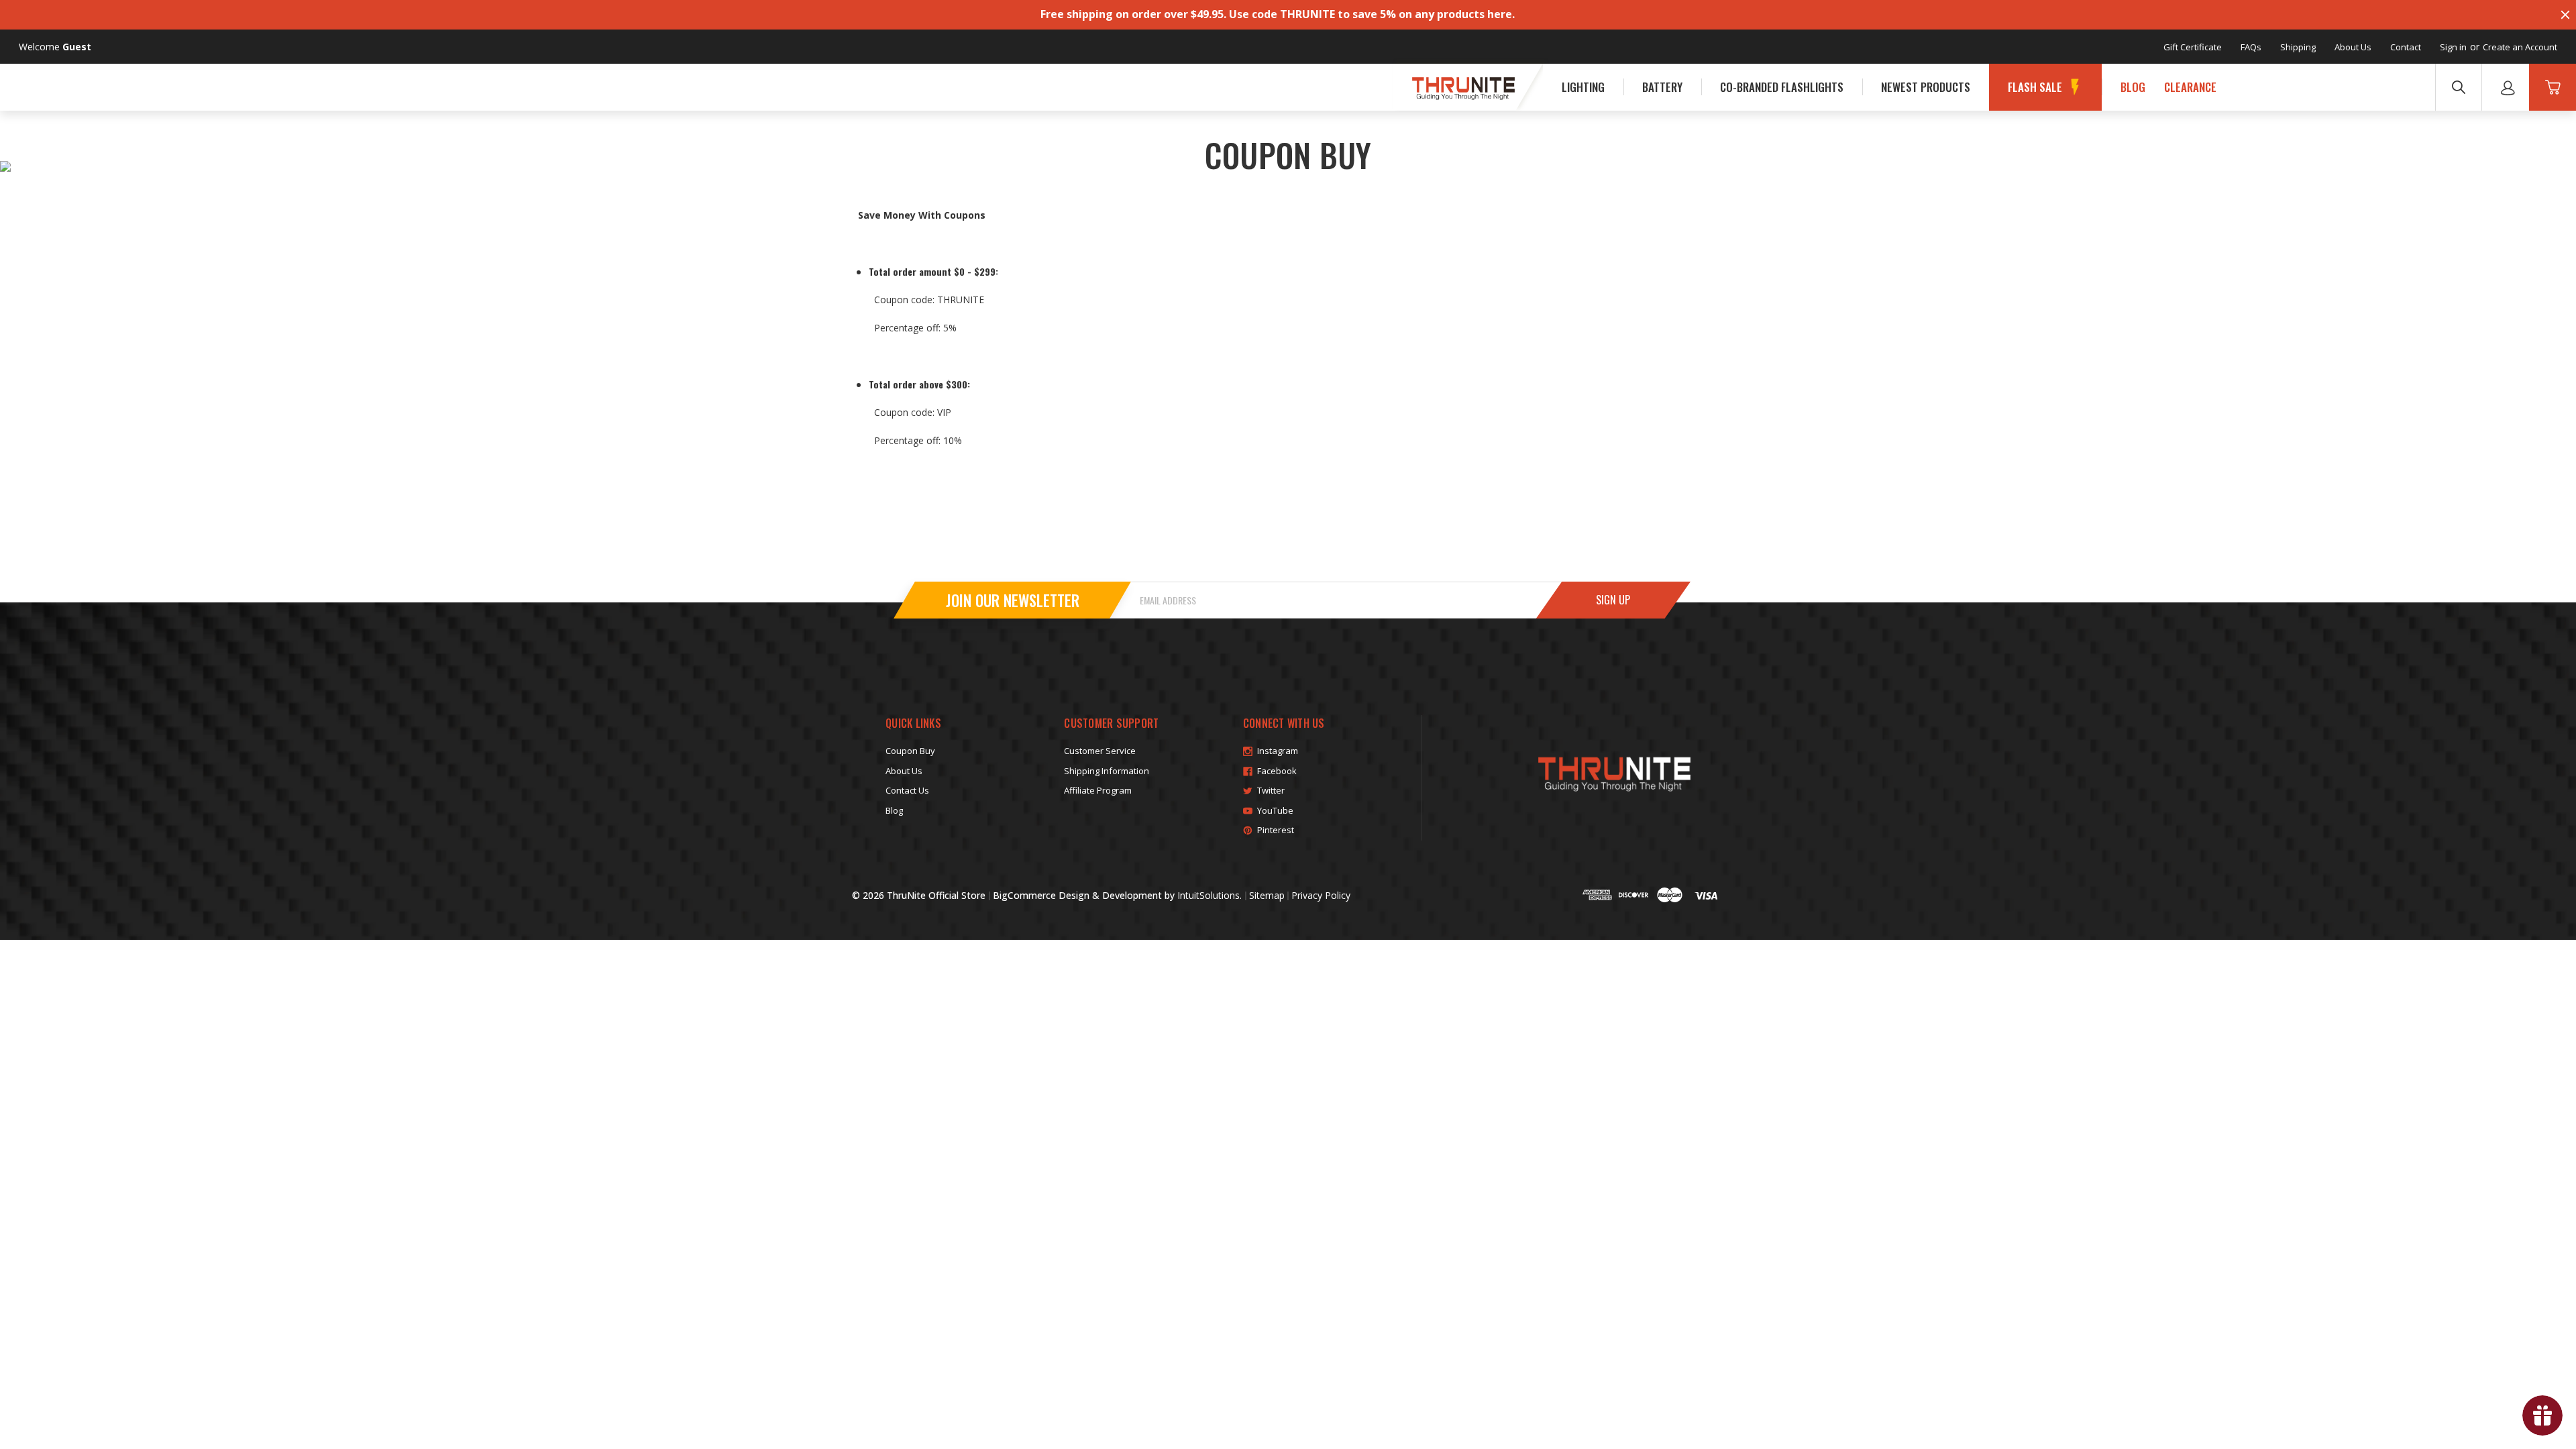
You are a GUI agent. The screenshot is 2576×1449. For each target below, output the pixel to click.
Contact (2406, 47)
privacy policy (1321, 895)
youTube (1275, 810)
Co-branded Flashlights (1782, 87)
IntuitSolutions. (1210, 895)
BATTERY (1662, 87)
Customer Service (1100, 751)
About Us (2353, 47)
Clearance (2190, 87)
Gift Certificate (2193, 47)
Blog (2133, 87)
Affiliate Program (1098, 790)
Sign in (2453, 47)
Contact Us (907, 790)
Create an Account (2520, 47)
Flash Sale (2035, 87)
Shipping (2298, 47)
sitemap (1267, 895)
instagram (1278, 751)
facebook (1277, 771)
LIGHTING (1583, 87)
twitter (1271, 790)
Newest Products (1926, 87)
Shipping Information (1107, 771)
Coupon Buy (910, 751)
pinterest (1276, 830)
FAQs (2251, 47)
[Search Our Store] (2459, 87)
